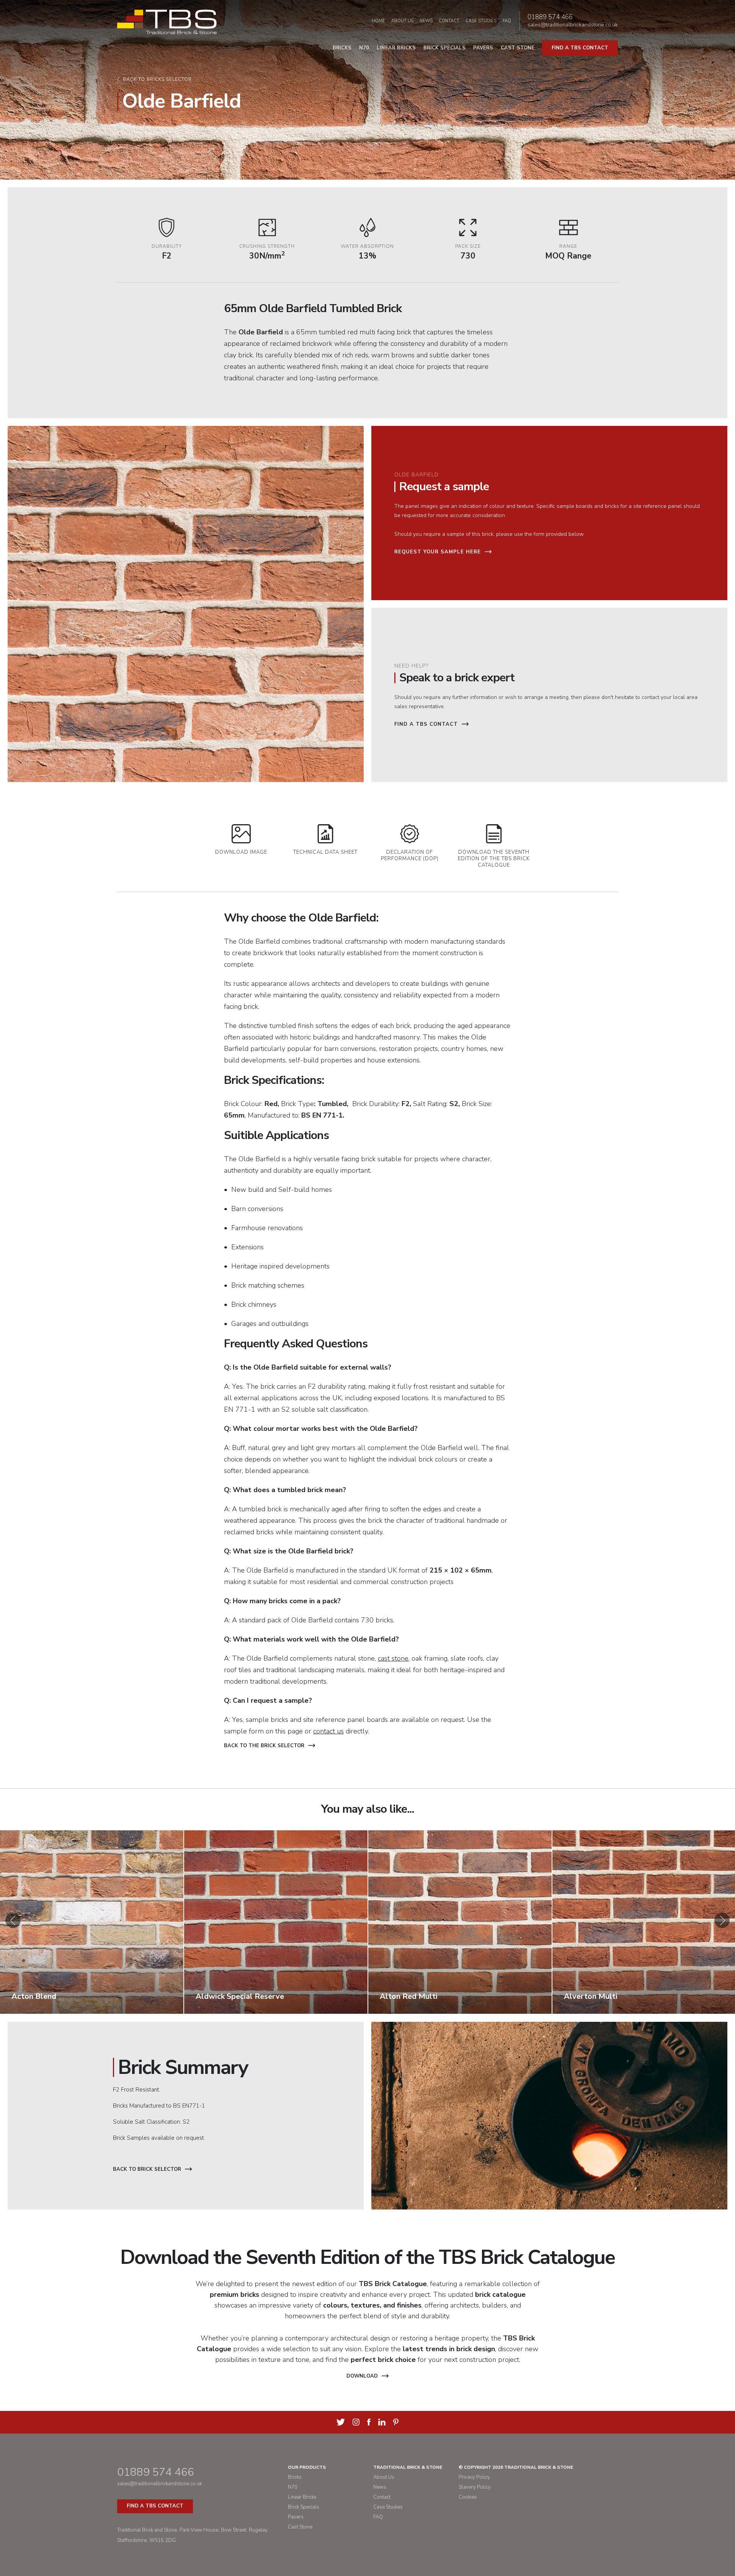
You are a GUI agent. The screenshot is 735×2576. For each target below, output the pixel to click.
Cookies (468, 2497)
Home (378, 21)
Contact (449, 21)
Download (362, 2376)
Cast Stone (518, 48)
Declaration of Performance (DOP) (410, 855)
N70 (364, 48)
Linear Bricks (396, 48)
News (426, 21)
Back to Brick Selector (147, 2169)
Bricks (342, 48)
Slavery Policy (475, 2487)
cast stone (393, 1658)
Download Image (241, 852)
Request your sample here (438, 552)
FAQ (507, 21)
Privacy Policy (474, 2477)
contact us (328, 1731)
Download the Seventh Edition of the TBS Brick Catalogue (494, 859)
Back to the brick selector (264, 1746)
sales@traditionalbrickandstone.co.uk (573, 25)
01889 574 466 (550, 17)
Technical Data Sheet (325, 852)
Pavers (483, 48)
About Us (402, 21)
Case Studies (481, 21)
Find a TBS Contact (426, 724)
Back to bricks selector (157, 79)
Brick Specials (444, 48)
